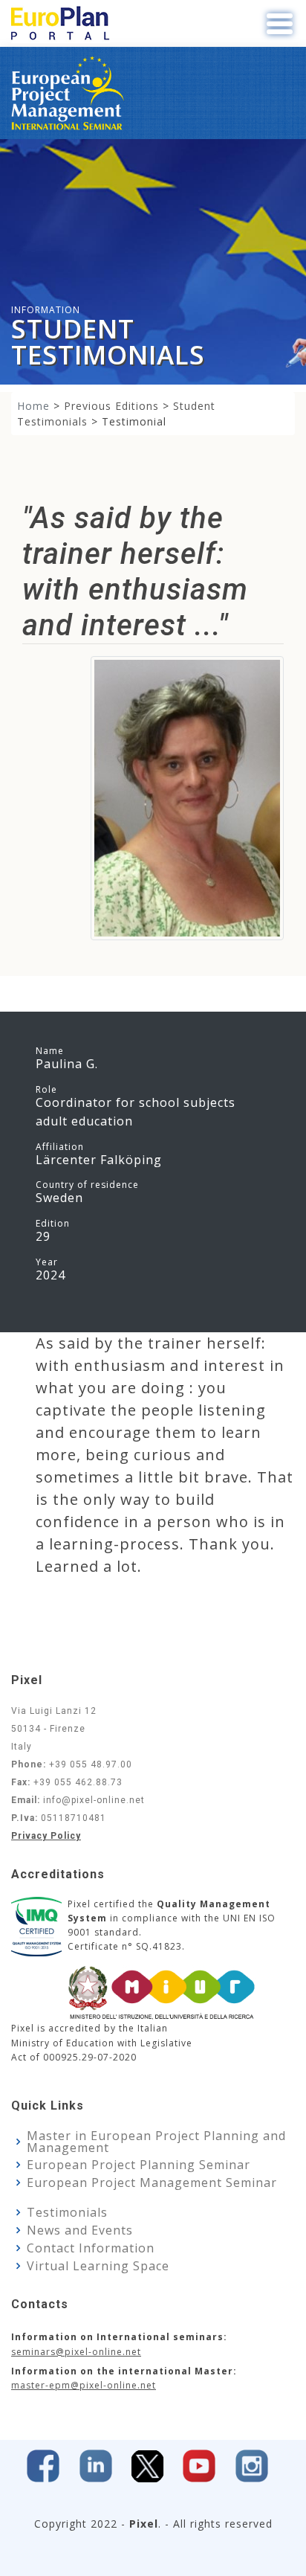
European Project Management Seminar (152, 2182)
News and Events (80, 2230)
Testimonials (67, 2212)
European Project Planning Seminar (139, 2165)
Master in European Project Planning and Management (156, 2142)
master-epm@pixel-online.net (84, 2385)
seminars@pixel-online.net (76, 2352)
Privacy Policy (46, 1836)
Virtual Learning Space (98, 2266)
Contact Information (91, 2248)
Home (33, 406)
